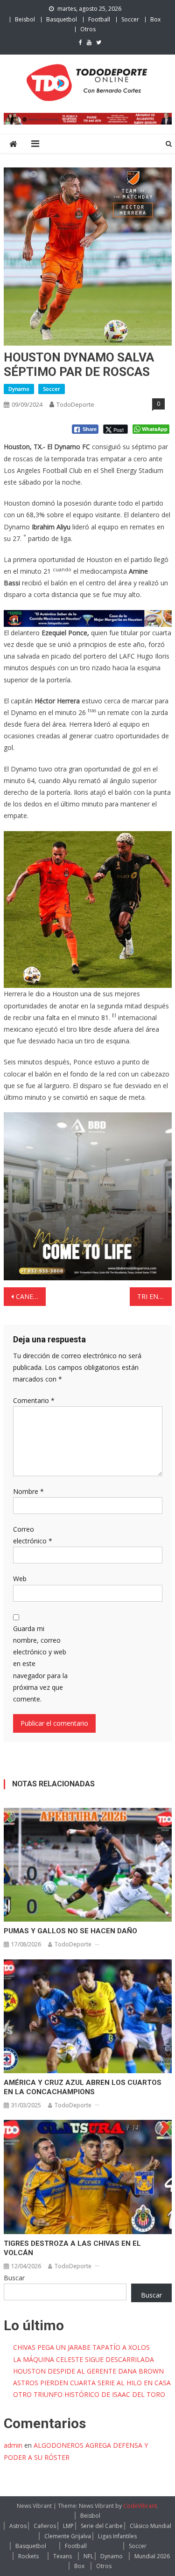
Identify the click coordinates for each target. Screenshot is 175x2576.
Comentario (34, 1400)
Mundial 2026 (152, 2556)
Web (20, 1579)
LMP (68, 2526)
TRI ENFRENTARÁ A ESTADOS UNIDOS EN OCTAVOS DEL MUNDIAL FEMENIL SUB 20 (154, 1296)
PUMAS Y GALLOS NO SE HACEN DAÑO (70, 1931)
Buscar (14, 2278)
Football (99, 19)
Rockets (28, 2556)
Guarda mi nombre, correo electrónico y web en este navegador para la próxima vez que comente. (40, 1664)
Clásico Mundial (150, 2526)
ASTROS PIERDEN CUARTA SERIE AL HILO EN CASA (92, 2383)
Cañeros (45, 2526)
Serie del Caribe (102, 2526)
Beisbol (25, 19)
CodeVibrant (140, 2506)
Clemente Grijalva (68, 2536)
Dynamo (19, 389)
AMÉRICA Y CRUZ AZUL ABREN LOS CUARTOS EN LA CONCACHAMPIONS (83, 2087)
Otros (88, 29)
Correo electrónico (33, 1535)
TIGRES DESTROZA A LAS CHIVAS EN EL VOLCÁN (72, 2248)
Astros (18, 2526)
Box (155, 19)
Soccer (130, 19)
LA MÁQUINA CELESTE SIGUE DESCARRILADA (84, 2359)
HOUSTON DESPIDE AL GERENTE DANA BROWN (88, 2371)
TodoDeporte (75, 404)
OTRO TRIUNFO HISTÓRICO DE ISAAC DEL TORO (89, 2394)
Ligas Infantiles (117, 2536)
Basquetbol (62, 19)
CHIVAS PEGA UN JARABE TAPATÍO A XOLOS (81, 2347)
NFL (88, 2556)
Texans (63, 2556)
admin (13, 2445)
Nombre (28, 1491)
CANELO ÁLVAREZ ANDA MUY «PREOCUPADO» (31, 1296)
